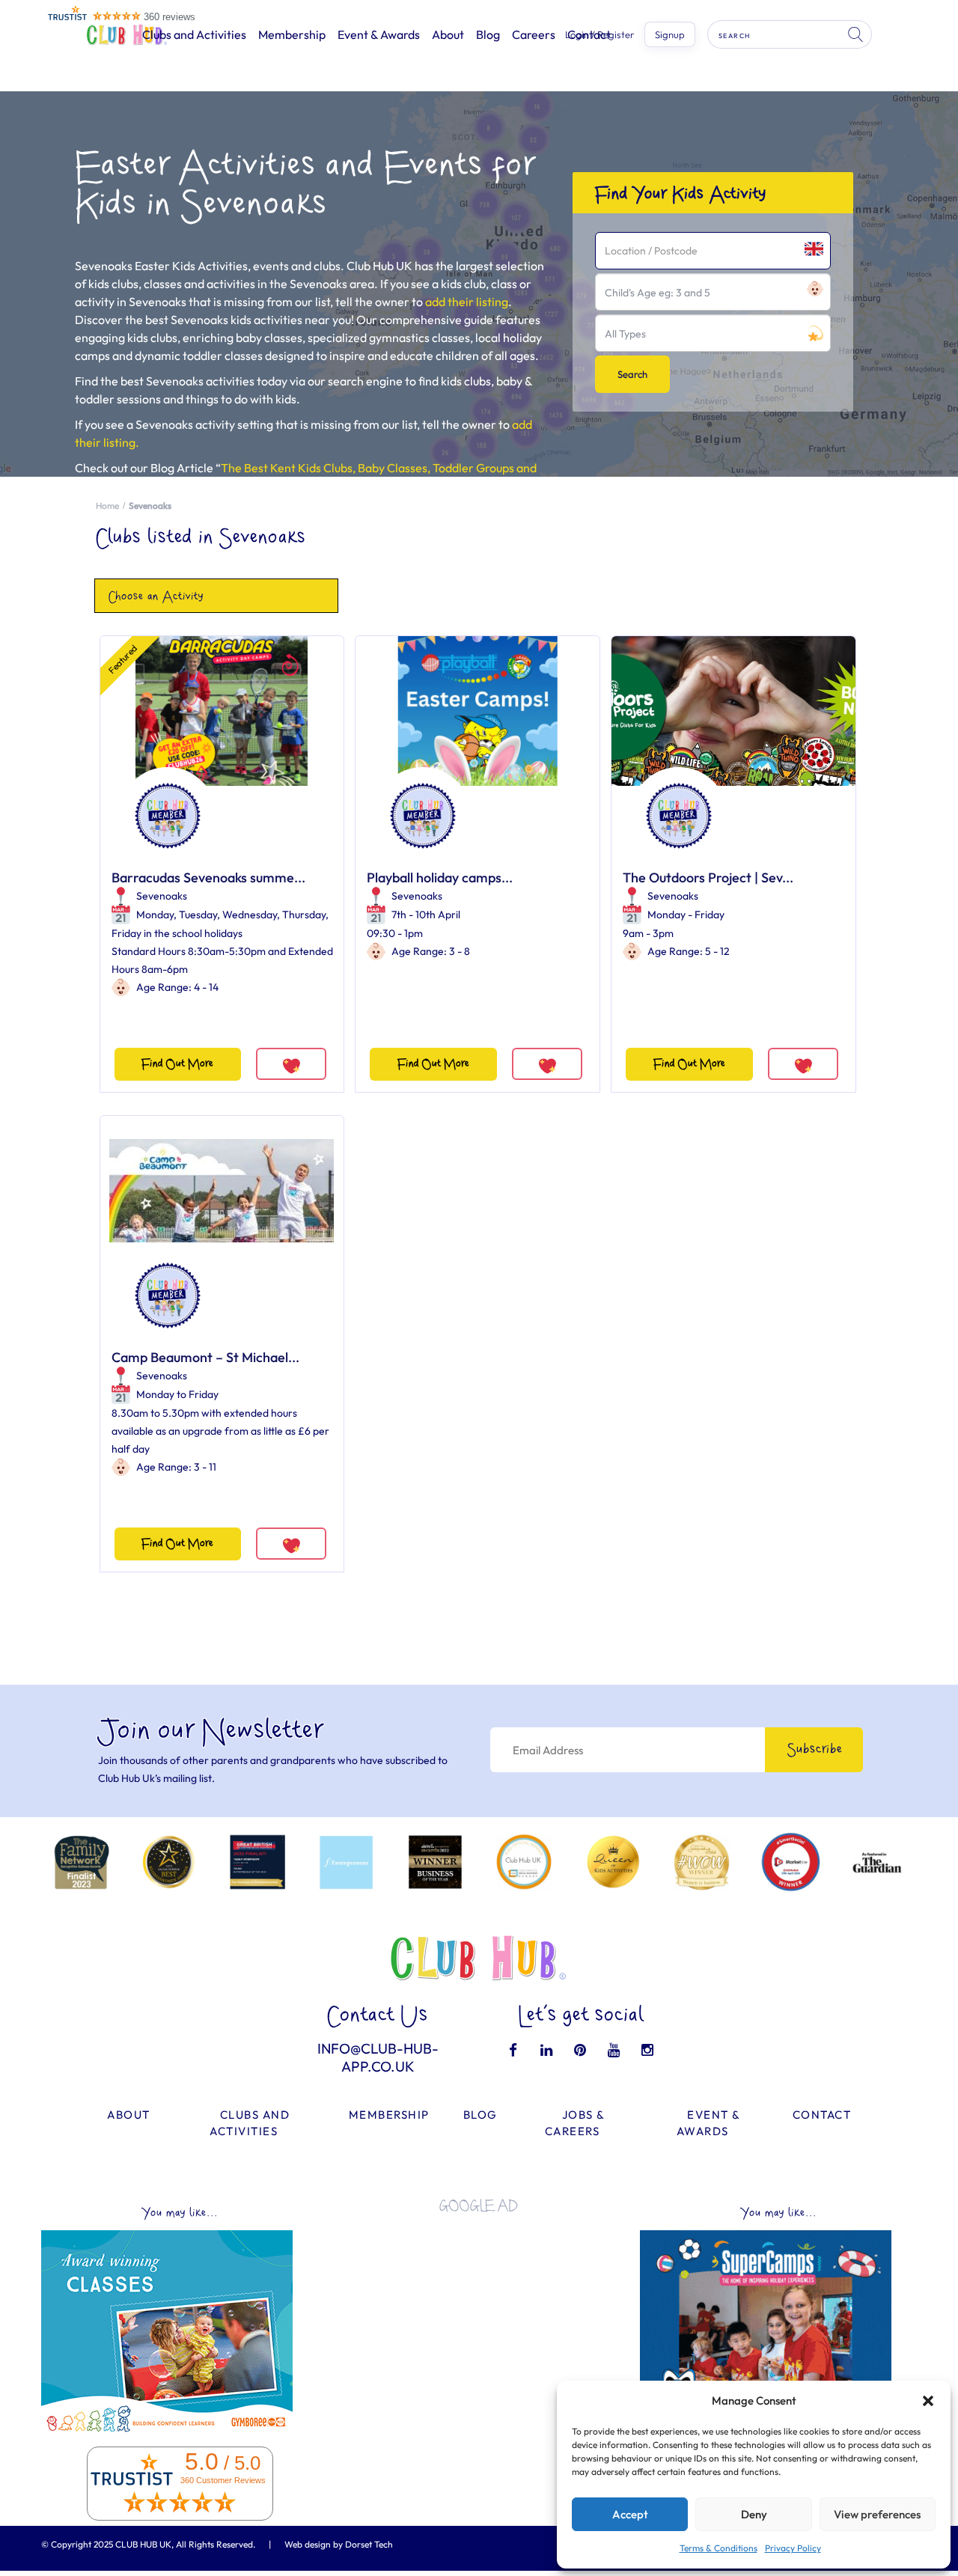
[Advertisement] (479, 2329)
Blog (488, 34)
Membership (292, 34)
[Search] (857, 34)
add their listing (467, 302)
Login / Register (599, 35)
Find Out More (177, 1064)
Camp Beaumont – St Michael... (205, 1357)
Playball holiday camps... (440, 878)
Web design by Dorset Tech (339, 2544)
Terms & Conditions (718, 2548)
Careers (534, 34)
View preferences (877, 2514)
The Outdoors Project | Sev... (708, 878)
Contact (822, 2115)
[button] (928, 2401)
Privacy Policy (793, 2548)
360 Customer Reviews (223, 2480)
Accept (630, 2514)
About (448, 34)
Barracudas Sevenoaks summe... (208, 878)
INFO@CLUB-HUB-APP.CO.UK (378, 2057)
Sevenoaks (162, 896)
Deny (754, 2514)
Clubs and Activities (194, 34)
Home (107, 506)
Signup (670, 34)
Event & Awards (379, 34)
